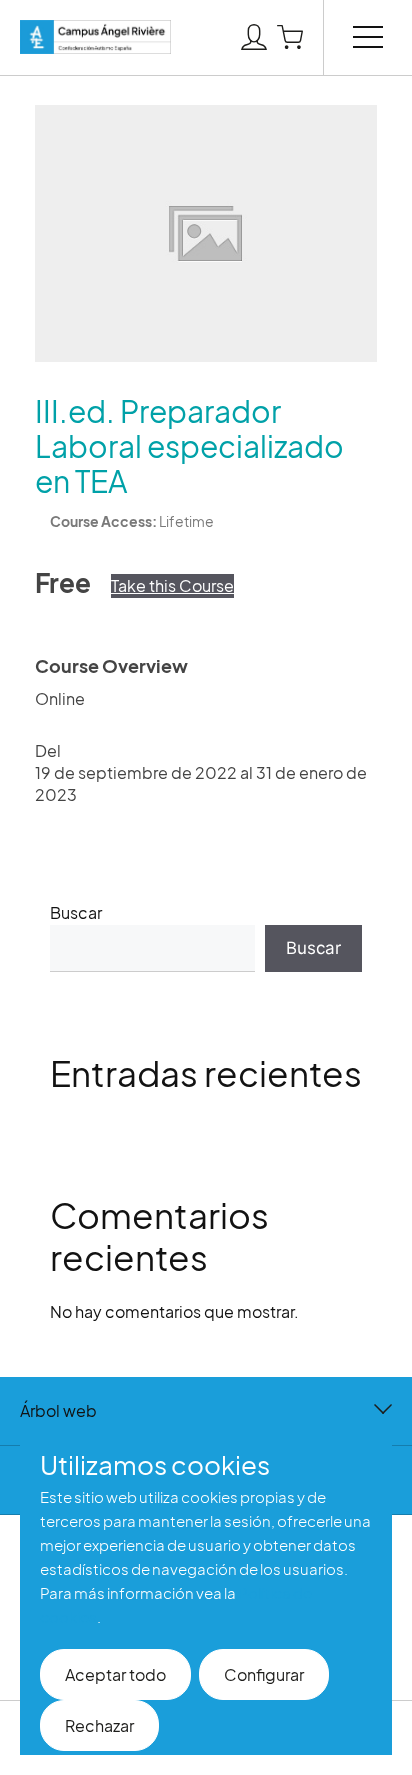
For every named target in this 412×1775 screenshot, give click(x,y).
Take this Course (172, 585)
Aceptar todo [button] (115, 1674)
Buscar (76, 912)
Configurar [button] (264, 1674)
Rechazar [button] (99, 1725)
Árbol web (58, 1410)
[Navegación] (368, 36)
